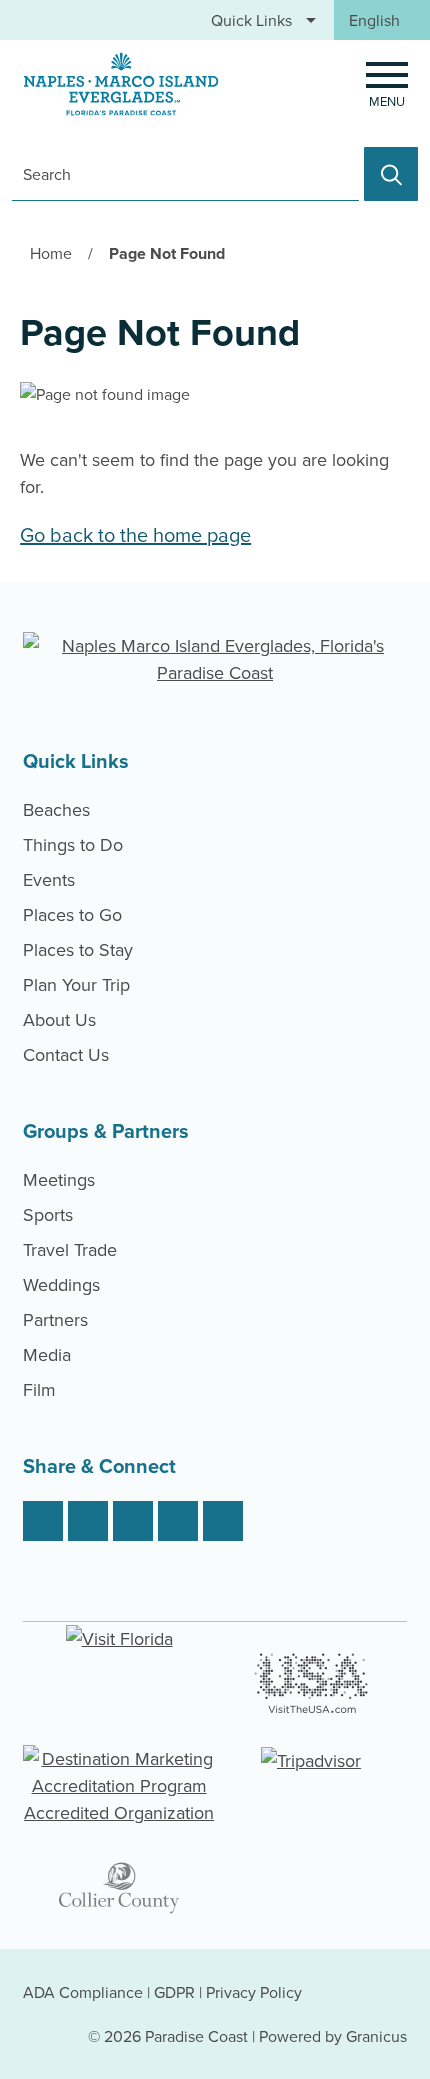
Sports (48, 1214)
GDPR (174, 1992)
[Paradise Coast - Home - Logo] (121, 84)
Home (51, 253)
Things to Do (73, 844)
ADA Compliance (83, 1992)
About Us (59, 1019)
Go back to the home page (135, 534)
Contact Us (66, 1054)
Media (47, 1354)
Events (49, 879)
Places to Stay (78, 949)
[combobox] (382, 20)
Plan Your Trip (76, 984)
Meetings (59, 1179)
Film (39, 1389)
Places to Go (72, 914)
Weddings (61, 1284)
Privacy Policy (254, 1992)
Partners (55, 1319)
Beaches (56, 809)
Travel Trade (70, 1249)
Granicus (376, 2036)
